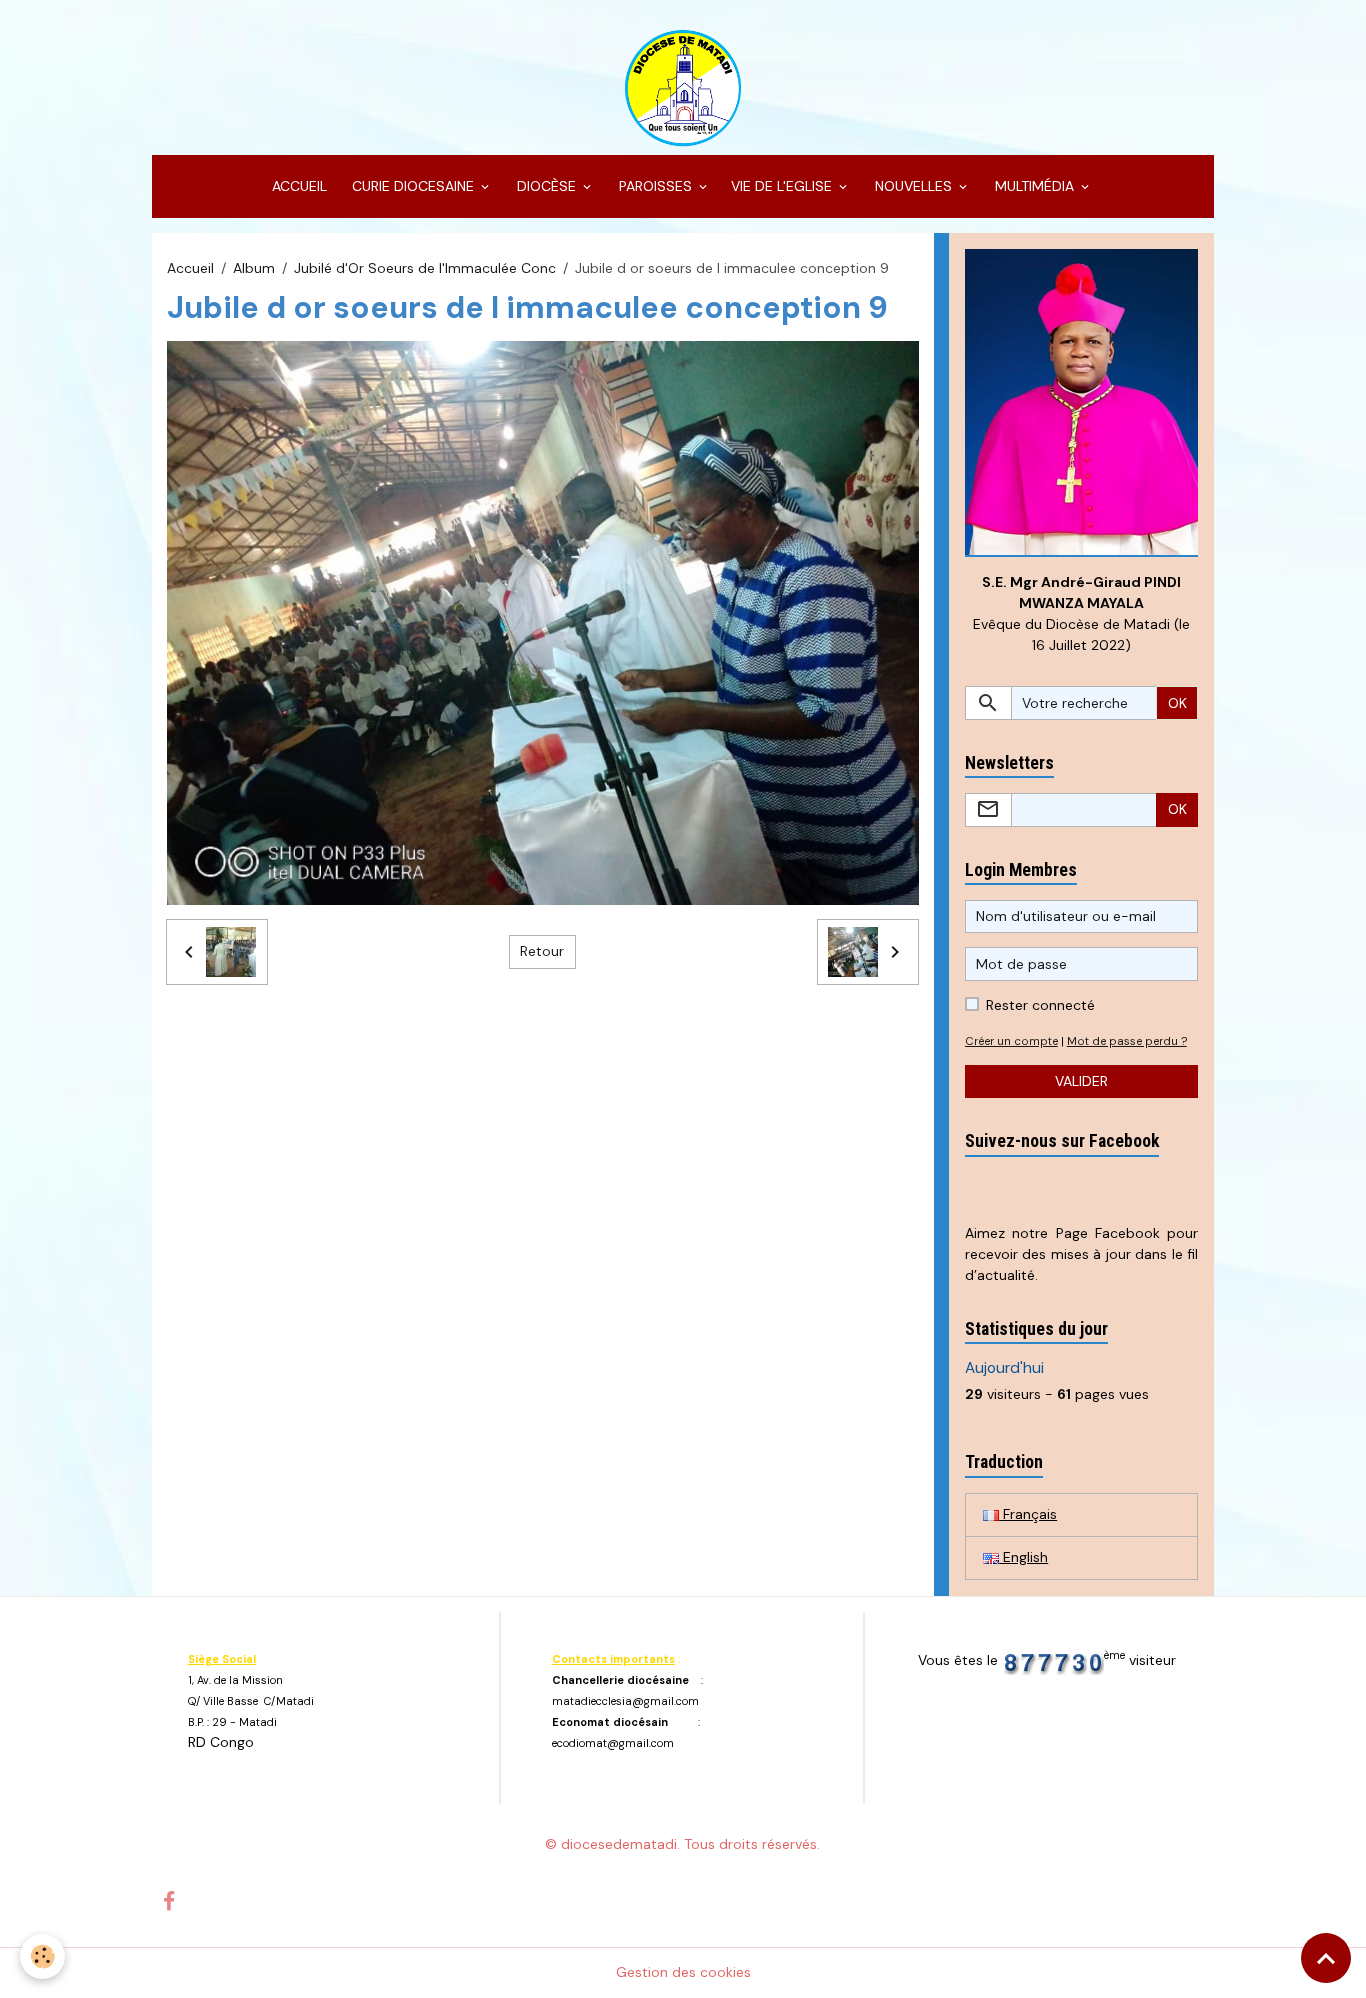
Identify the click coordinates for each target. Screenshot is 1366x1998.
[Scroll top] (1326, 1958)
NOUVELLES (913, 186)
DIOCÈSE (546, 186)
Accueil (190, 268)
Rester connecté (1040, 1005)
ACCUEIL (297, 186)
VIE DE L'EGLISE (783, 186)
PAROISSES (655, 186)
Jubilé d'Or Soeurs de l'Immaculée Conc (425, 268)
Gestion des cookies (683, 1972)
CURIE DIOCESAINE (413, 186)
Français (1028, 1514)
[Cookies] (42, 1956)
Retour (542, 951)
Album (254, 268)
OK (1177, 703)
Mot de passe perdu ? (1127, 1041)
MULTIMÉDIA (1034, 186)
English (1023, 1557)
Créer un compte (1011, 1041)
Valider (1081, 1081)
